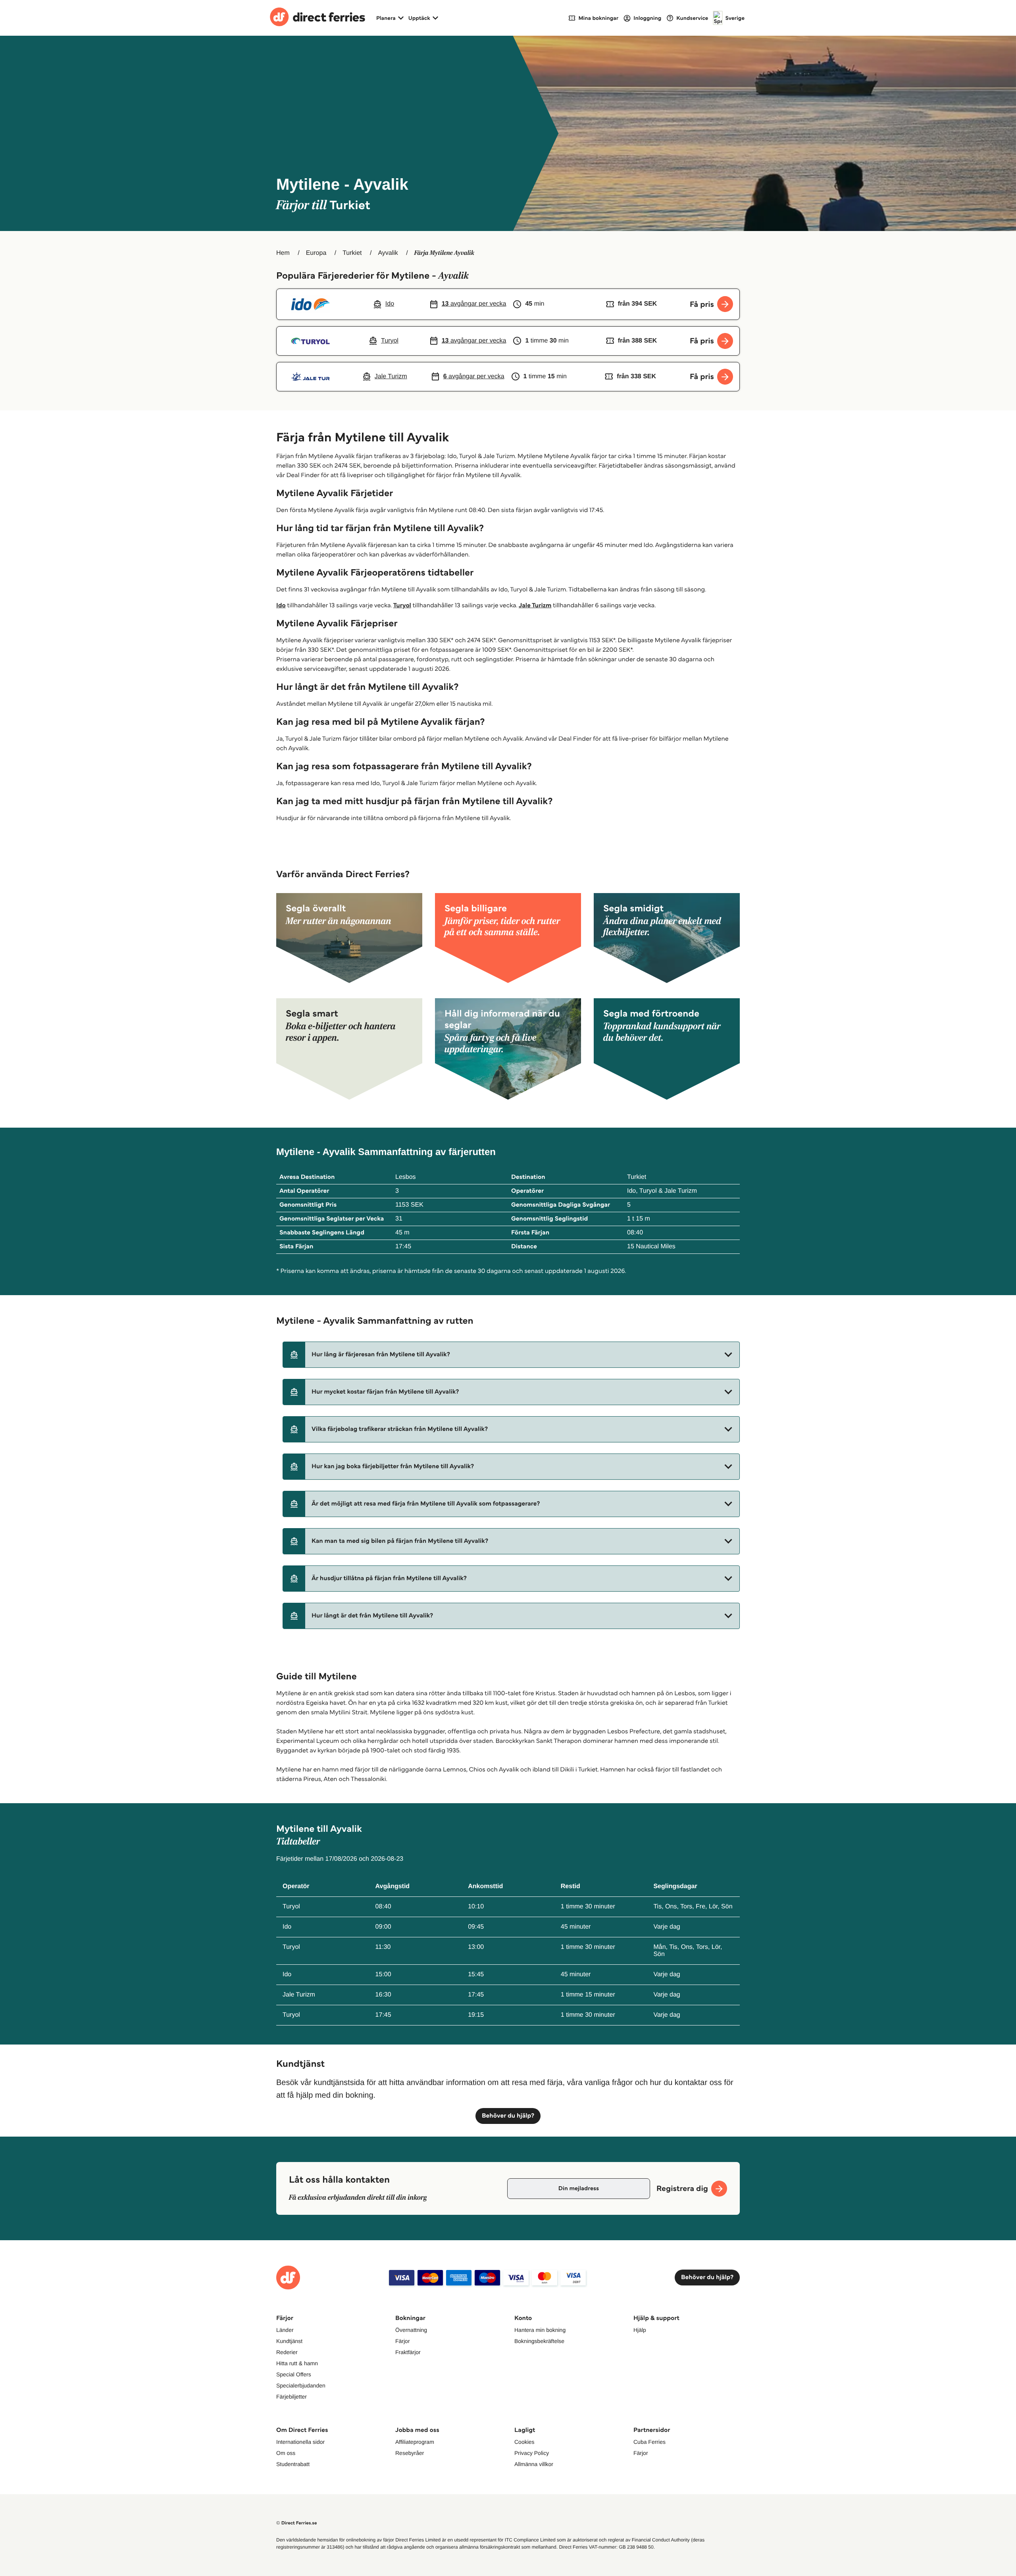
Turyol (402, 605)
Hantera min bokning (540, 2330)
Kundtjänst (289, 2341)
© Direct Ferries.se (296, 2523)
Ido (281, 605)
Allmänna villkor (534, 2464)
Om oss (286, 2453)
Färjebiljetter (292, 2397)
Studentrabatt (293, 2464)
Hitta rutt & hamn (297, 2363)
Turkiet (352, 253)
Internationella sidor (300, 2442)
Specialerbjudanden (301, 2385)
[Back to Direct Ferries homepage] (317, 18)
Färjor (403, 2341)
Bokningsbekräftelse (539, 2341)
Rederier (287, 2352)
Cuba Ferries (649, 2442)
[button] (511, 1355)
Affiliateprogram (415, 2442)
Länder (285, 2330)
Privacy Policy (532, 2453)
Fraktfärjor (408, 2352)
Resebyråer (410, 2453)
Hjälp (640, 2330)
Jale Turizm (535, 605)
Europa (316, 253)
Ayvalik (388, 253)
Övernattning (411, 2330)
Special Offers (294, 2374)
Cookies (524, 2442)
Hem (283, 253)
